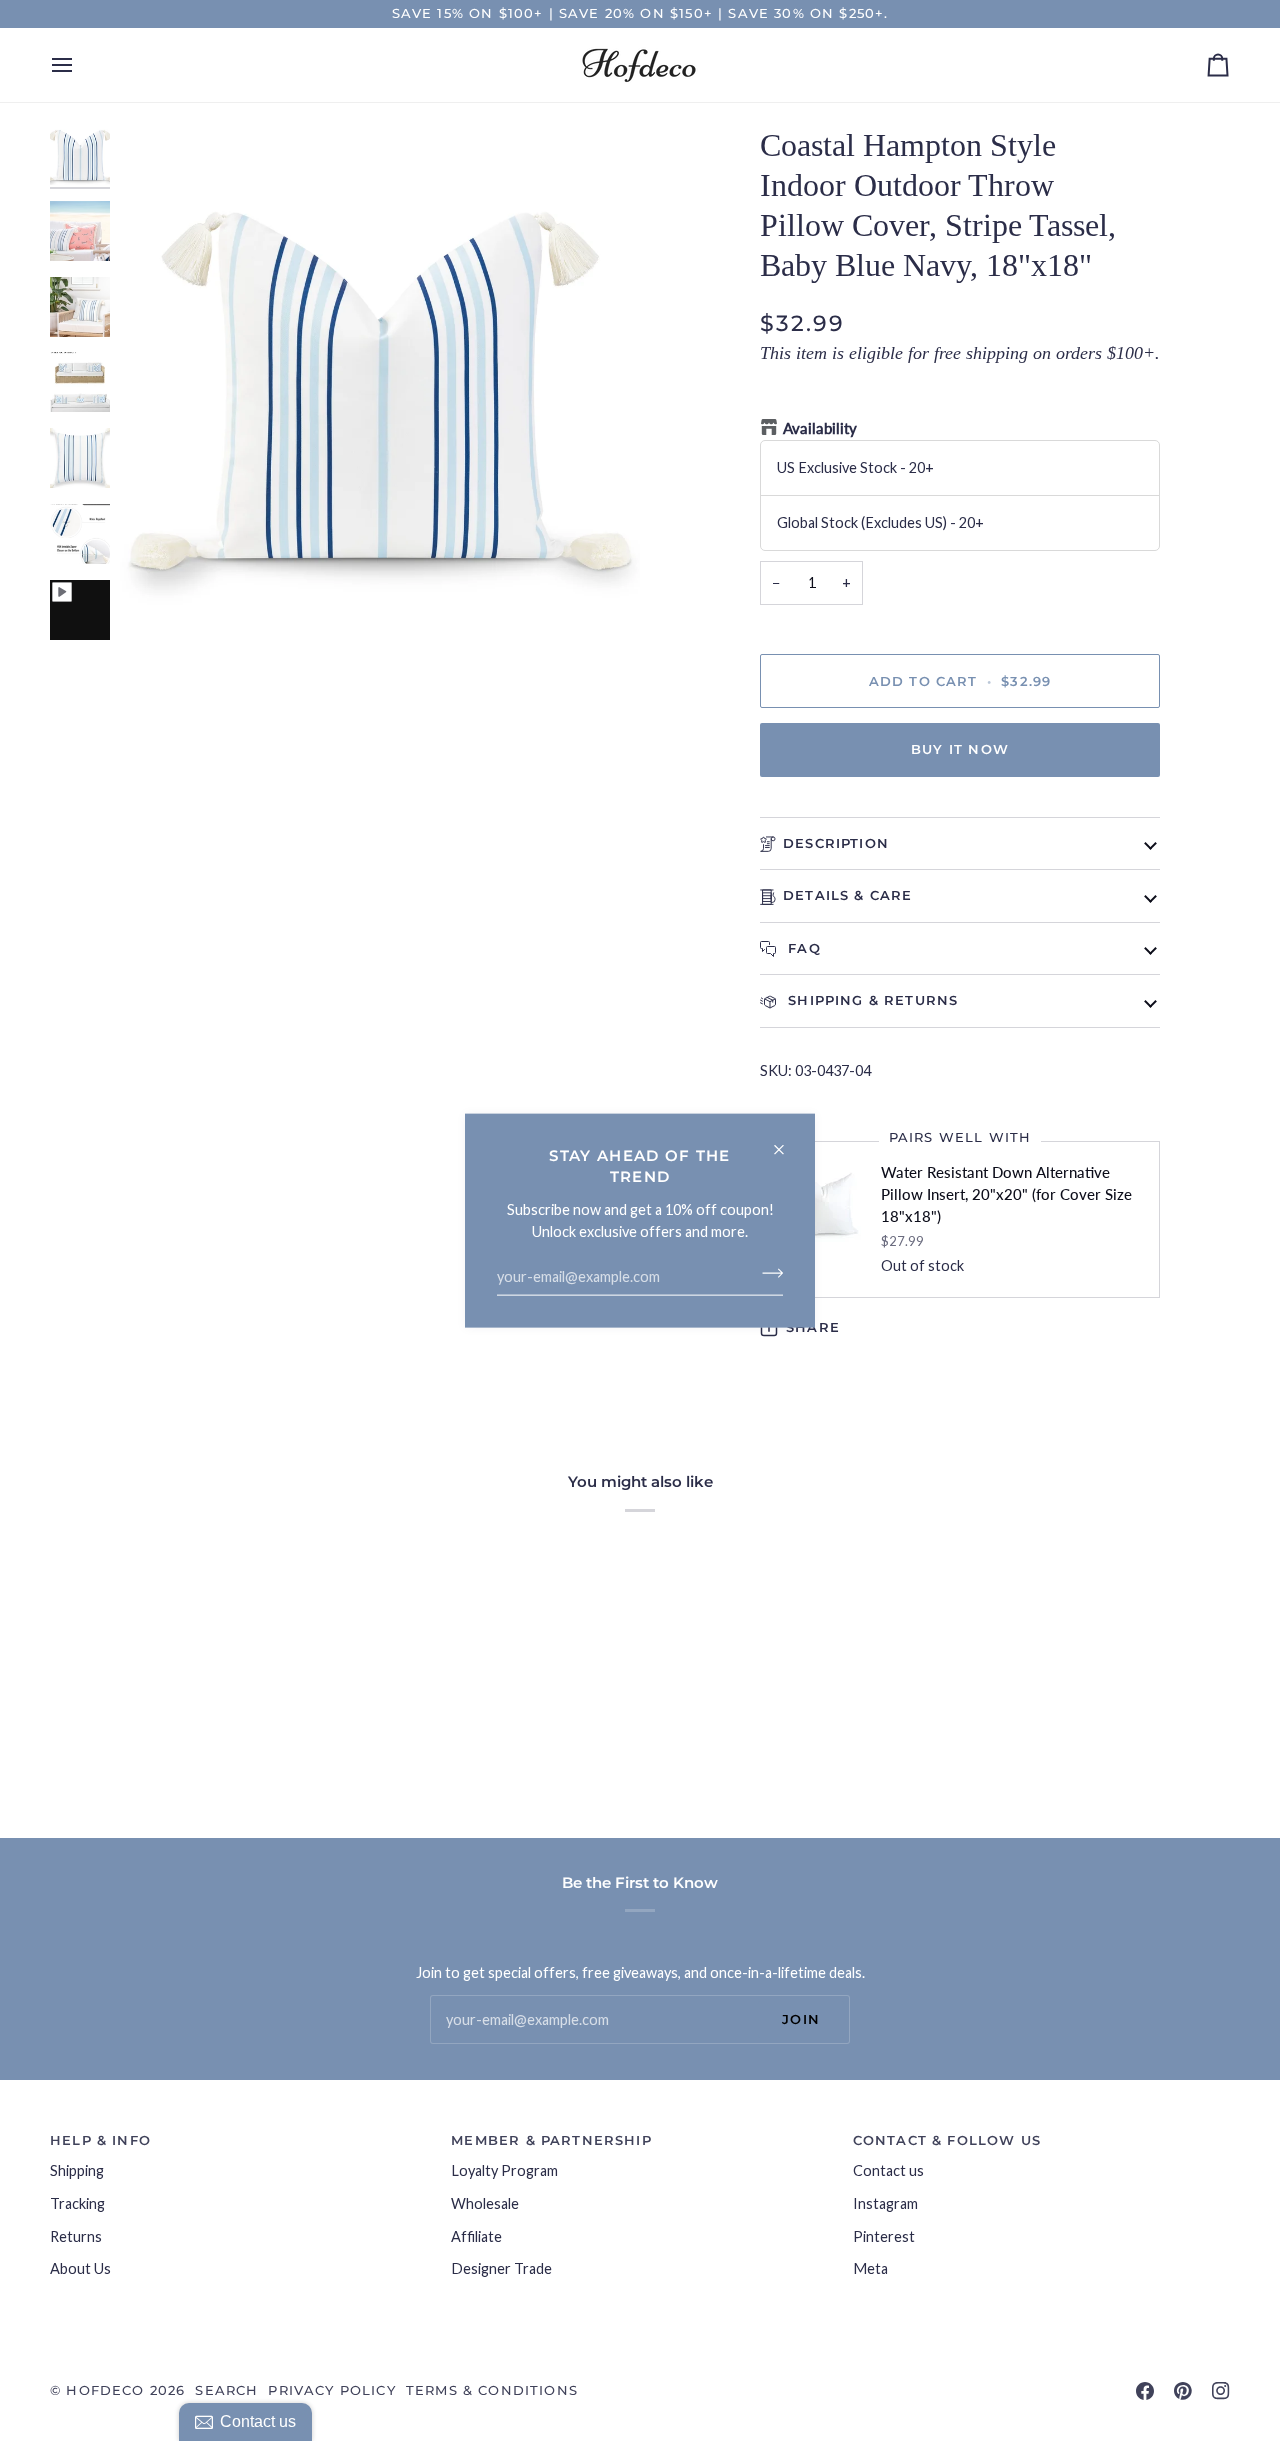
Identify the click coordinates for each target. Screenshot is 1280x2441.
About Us (80, 2268)
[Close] (787, 1140)
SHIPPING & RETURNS (870, 1000)
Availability (820, 428)
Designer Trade (501, 2268)
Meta (870, 2268)
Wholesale (485, 2203)
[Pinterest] (1183, 2391)
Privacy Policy (331, 2390)
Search (226, 2390)
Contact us (888, 2170)
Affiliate (476, 2236)
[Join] (766, 1273)
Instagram (885, 2203)
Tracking (77, 2203)
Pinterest (884, 2236)
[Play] (380, 385)
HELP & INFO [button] (100, 2140)
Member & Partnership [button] (551, 2140)
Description (836, 843)
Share (813, 1327)
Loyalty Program (504, 2170)
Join (801, 2019)
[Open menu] (80, 65)
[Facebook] (1145, 2391)
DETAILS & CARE (847, 895)
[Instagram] (1221, 2391)
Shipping (77, 2170)
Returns (76, 2236)
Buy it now (960, 749)
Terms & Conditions (492, 2390)
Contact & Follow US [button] (947, 2140)
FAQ (802, 948)
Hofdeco (105, 2390)
